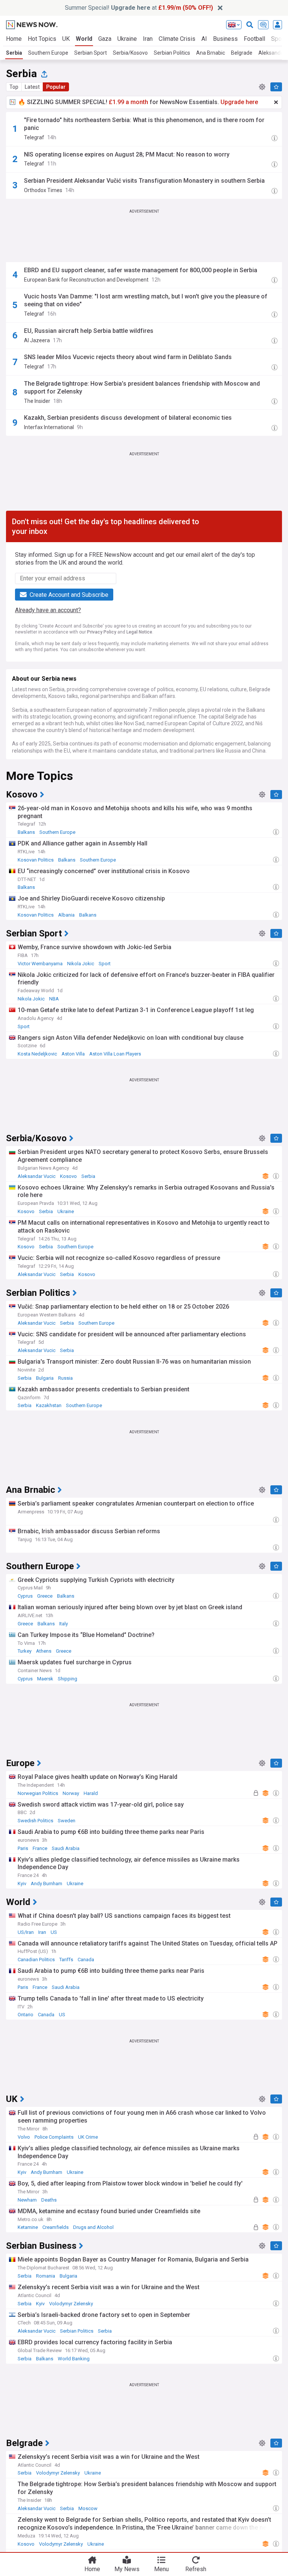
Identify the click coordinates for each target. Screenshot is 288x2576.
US (54, 1932)
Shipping (67, 1679)
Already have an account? (48, 610)
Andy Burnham (46, 1884)
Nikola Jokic (81, 964)
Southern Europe (48, 53)
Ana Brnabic (211, 53)
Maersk (45, 1679)
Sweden (67, 1821)
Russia (65, 1378)
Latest (32, 87)
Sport (105, 964)
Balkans (26, 832)
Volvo (24, 2137)
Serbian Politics (172, 53)
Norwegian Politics (38, 1793)
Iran (148, 39)
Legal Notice (139, 632)
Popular (56, 87)
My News (127, 2569)
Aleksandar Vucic (37, 1176)
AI (204, 39)
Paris (23, 1848)
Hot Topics (42, 39)
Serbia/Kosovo (130, 53)
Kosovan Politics (36, 860)
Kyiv (22, 1884)
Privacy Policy (102, 632)
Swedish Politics (35, 1821)
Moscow (88, 2508)
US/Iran (26, 1932)
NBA (54, 999)
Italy (64, 1624)
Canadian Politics (36, 1960)
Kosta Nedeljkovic (37, 1054)
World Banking (74, 2359)
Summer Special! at (139, 8)
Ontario (25, 2015)
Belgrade (242, 53)
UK (66, 39)
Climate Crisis (177, 39)
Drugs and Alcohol (93, 2227)
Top (14, 87)
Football (254, 39)
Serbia (14, 53)
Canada (86, 1960)
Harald (91, 1793)
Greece (45, 1596)
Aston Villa (73, 1054)
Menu (161, 2569)
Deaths (49, 2200)
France (40, 1848)
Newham (27, 2200)
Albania (66, 915)
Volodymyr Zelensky (71, 2304)
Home (14, 39)
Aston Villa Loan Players (115, 1054)
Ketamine (28, 2227)
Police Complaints (54, 2137)
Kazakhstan (49, 1405)
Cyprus (25, 1596)
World (84, 39)
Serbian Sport (91, 53)
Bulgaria (45, 1378)
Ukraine (127, 39)
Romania (46, 2276)
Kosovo (68, 1176)
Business (225, 39)
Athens (44, 1651)
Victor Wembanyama (40, 964)
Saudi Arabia (66, 1848)
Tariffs (66, 1960)
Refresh (196, 2569)
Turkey (25, 1651)
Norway (71, 1793)
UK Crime (88, 2137)
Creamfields (55, 2227)
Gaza (105, 39)
